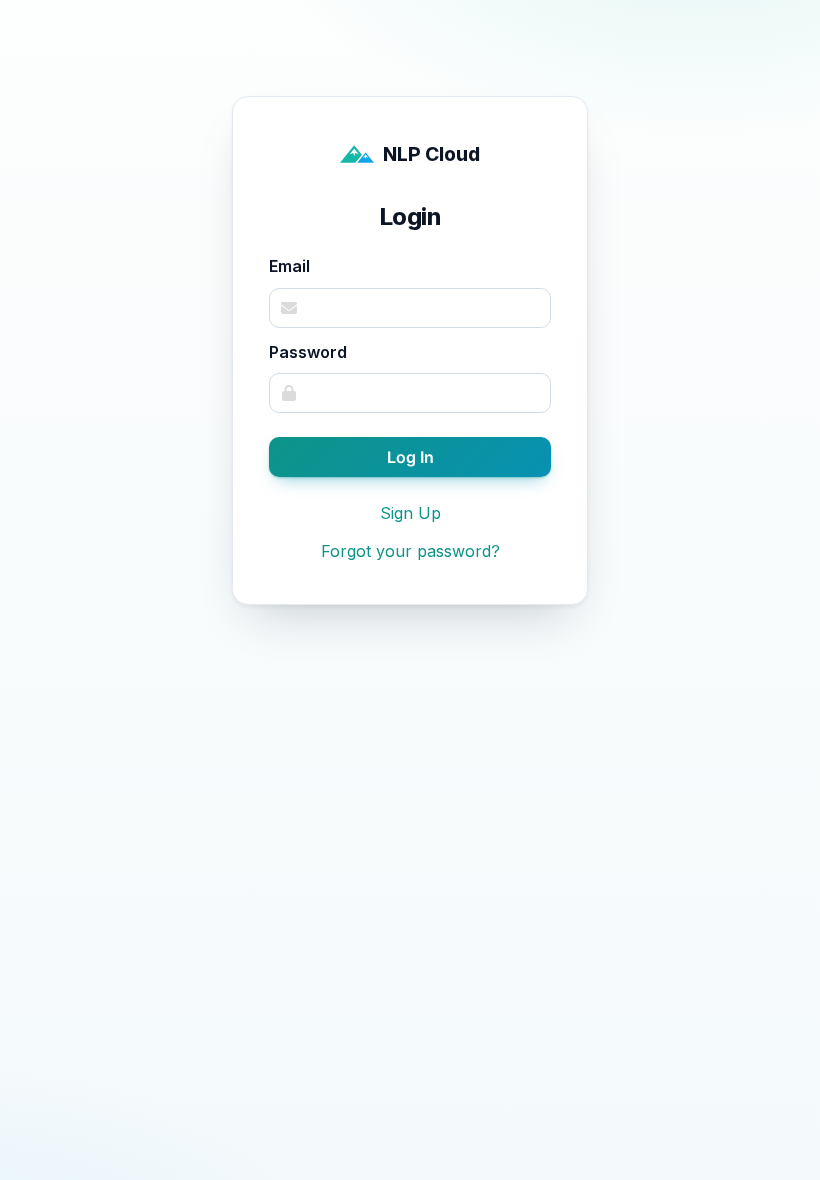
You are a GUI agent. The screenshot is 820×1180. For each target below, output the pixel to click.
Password (308, 352)
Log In (410, 457)
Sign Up (410, 513)
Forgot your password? (410, 551)
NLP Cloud (431, 154)
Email (289, 266)
